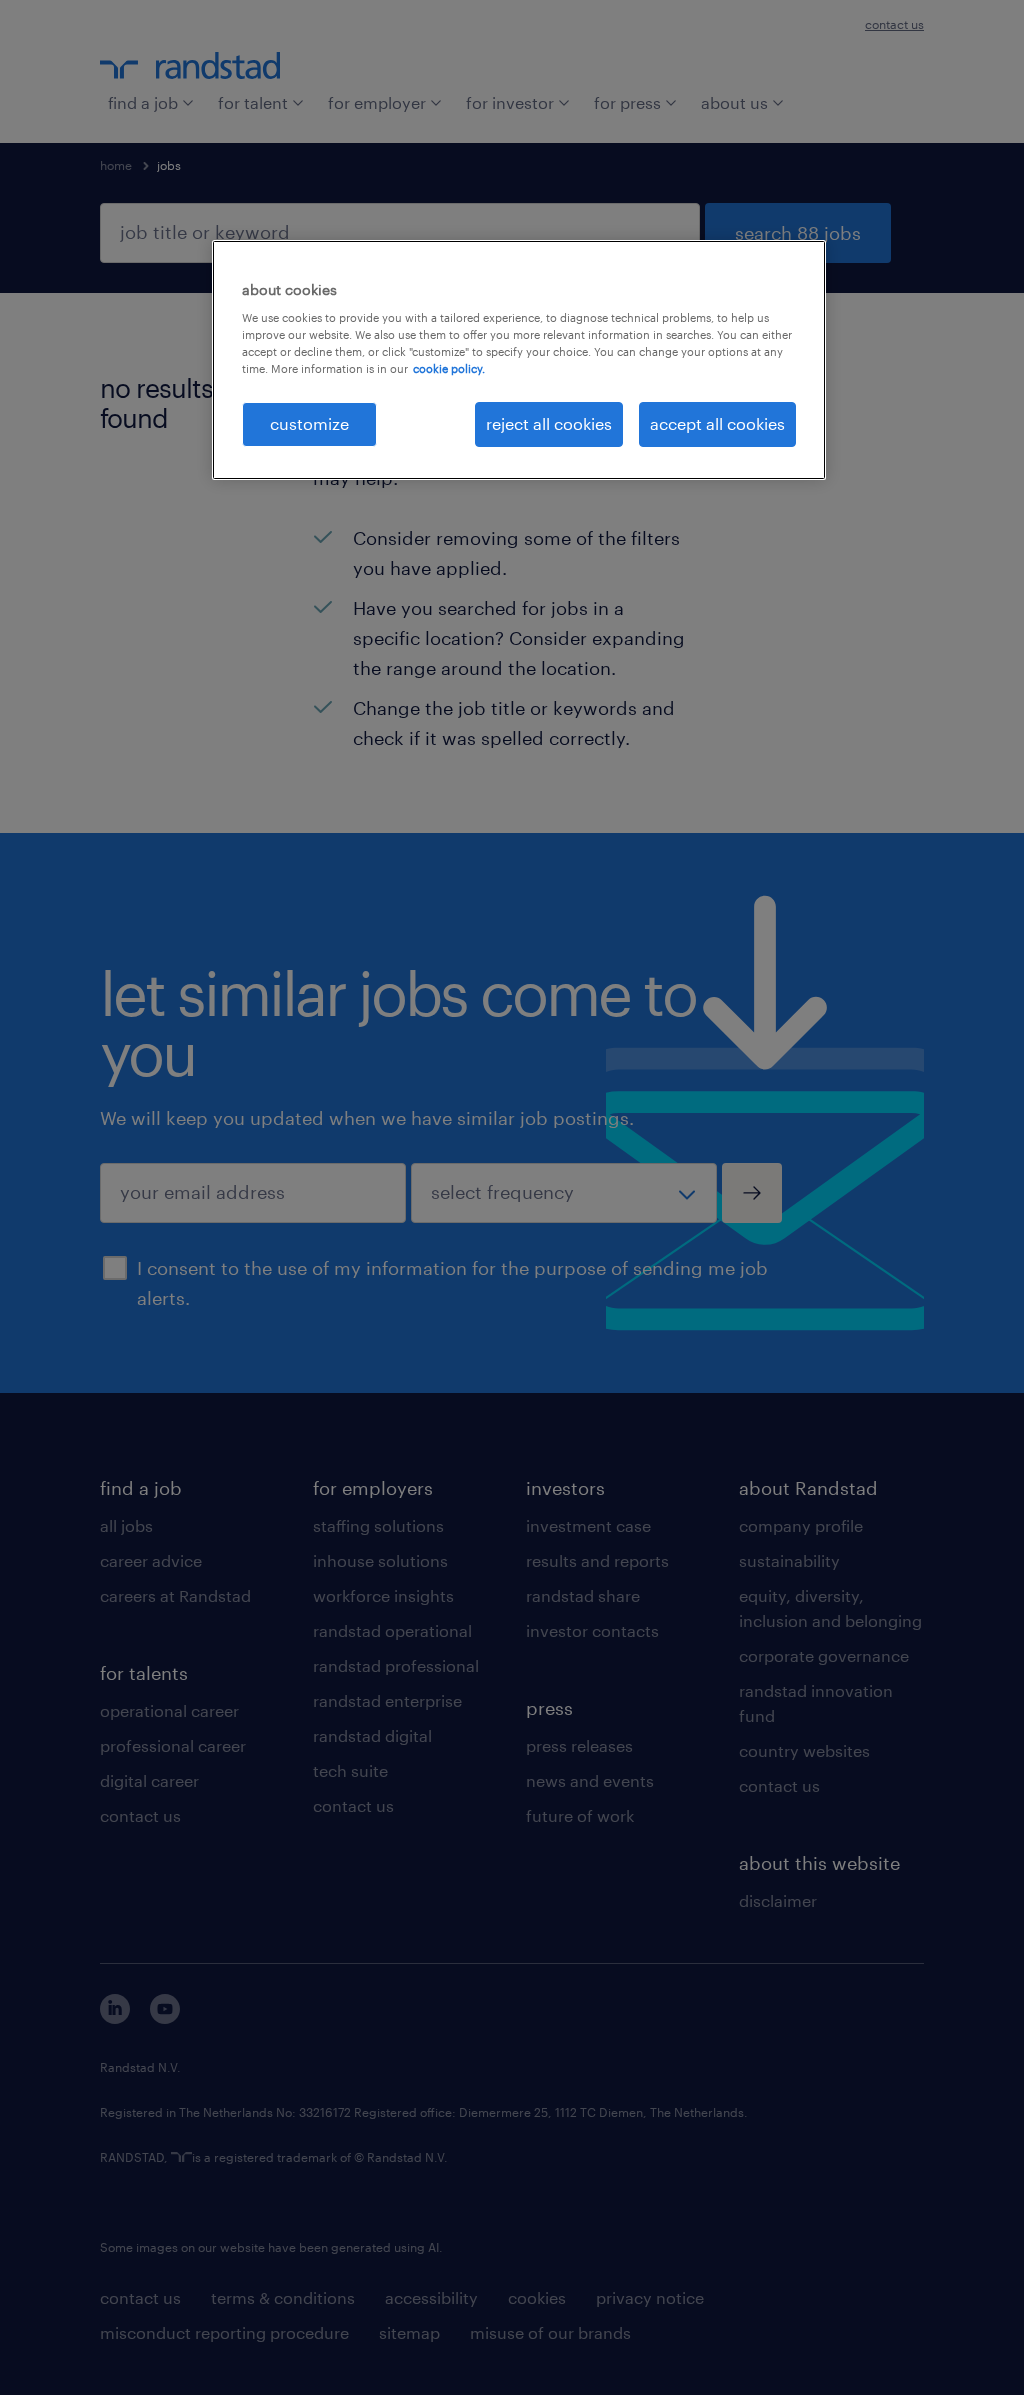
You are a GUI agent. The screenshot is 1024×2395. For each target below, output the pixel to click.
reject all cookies (549, 423)
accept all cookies (717, 423)
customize (309, 423)
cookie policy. (449, 368)
